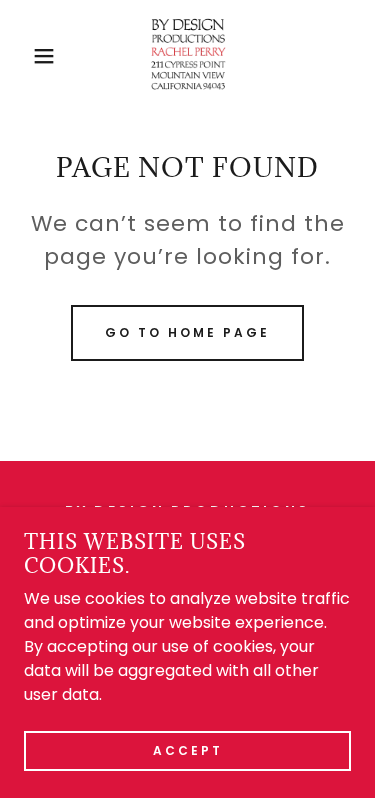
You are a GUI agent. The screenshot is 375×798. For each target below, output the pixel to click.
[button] (29, 56)
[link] (188, 56)
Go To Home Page (187, 332)
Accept (188, 749)
